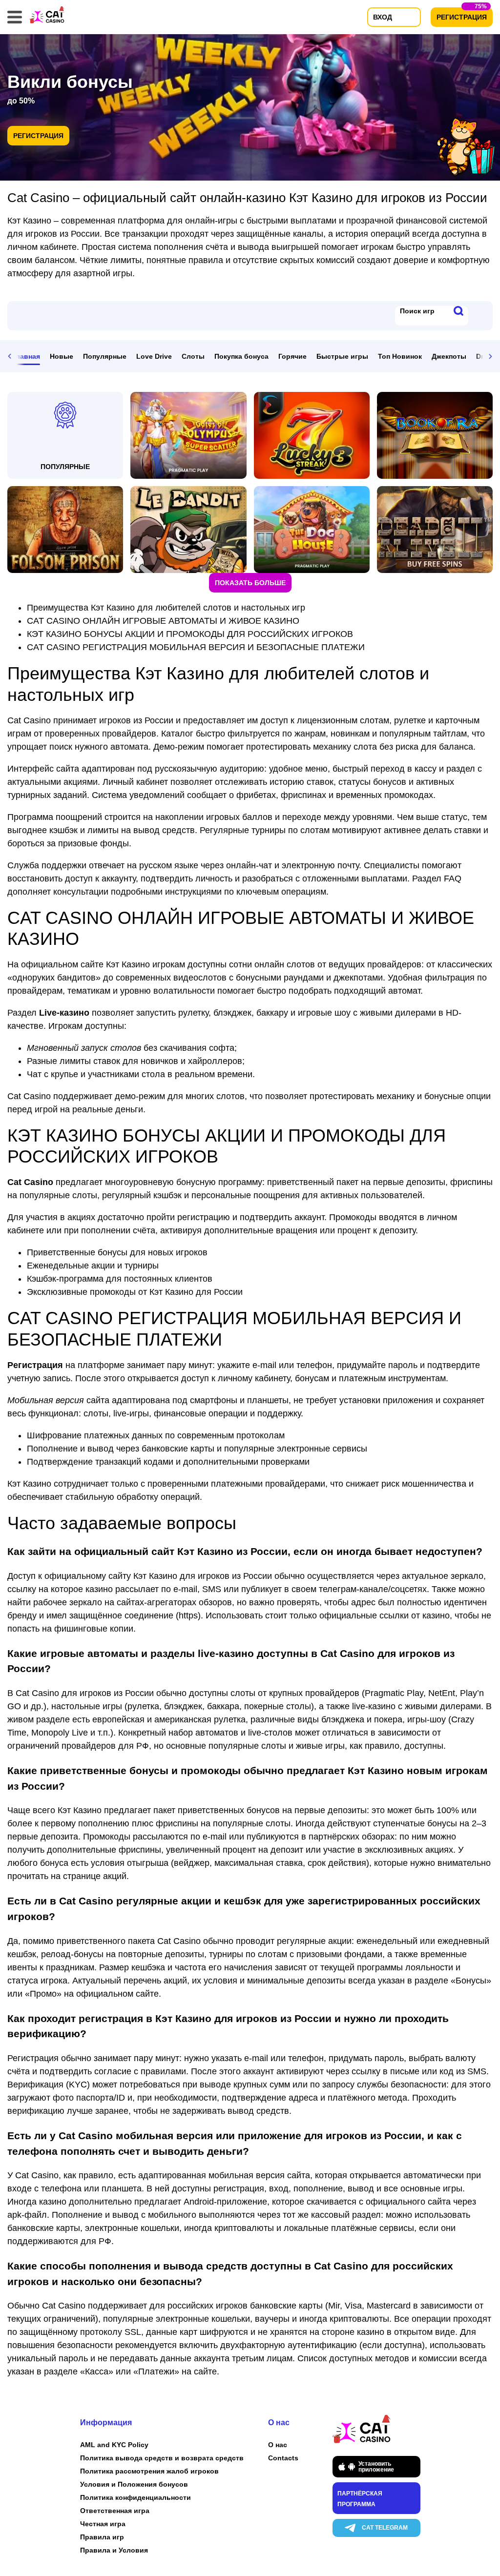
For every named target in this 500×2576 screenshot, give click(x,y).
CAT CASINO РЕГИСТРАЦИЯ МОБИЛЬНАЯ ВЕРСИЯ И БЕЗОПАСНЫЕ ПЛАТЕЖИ (196, 647)
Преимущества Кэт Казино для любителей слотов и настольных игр (166, 608)
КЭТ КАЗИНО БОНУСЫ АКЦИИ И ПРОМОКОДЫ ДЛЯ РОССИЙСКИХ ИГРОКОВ (190, 634)
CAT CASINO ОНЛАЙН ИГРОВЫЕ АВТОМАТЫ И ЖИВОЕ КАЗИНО (163, 621)
